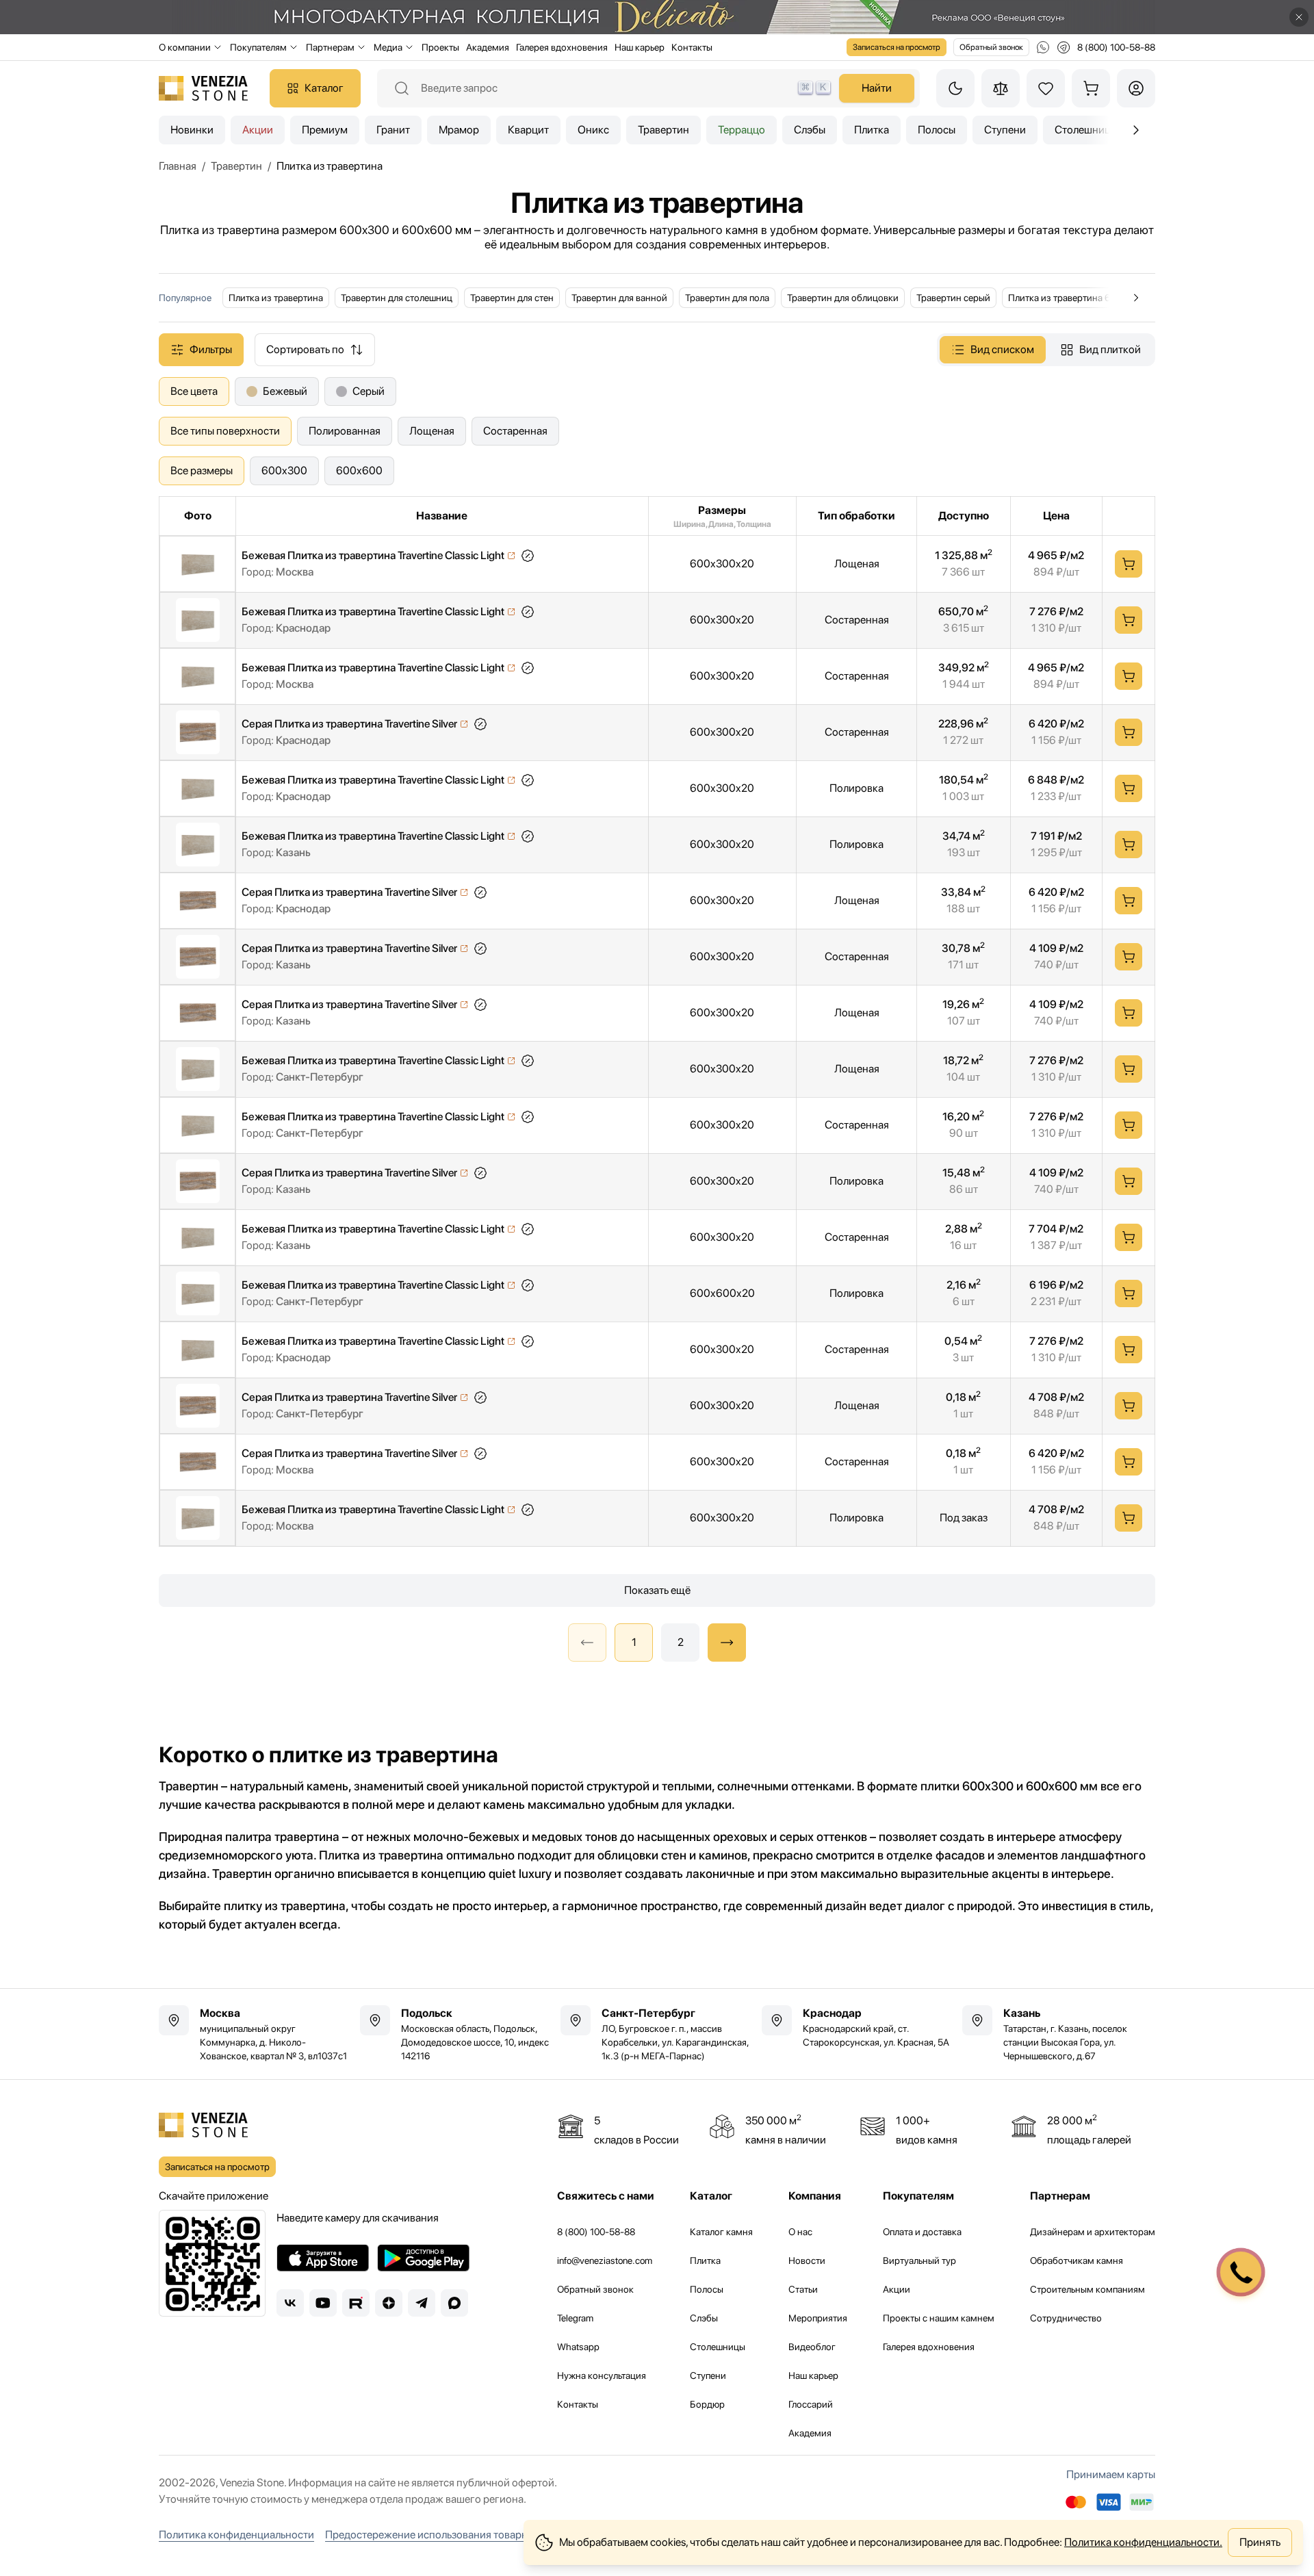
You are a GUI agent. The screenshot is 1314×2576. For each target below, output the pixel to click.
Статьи (803, 2289)
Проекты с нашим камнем (939, 2318)
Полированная (345, 431)
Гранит (393, 130)
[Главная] (203, 88)
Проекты (440, 47)
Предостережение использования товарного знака (450, 2535)
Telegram (575, 2318)
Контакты (692, 47)
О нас (800, 2232)
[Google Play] (423, 2258)
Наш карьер (640, 47)
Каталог (324, 88)
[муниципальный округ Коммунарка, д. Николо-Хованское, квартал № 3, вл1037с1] (255, 2034)
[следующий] (727, 1643)
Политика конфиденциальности (236, 2535)
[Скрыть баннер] (1299, 17)
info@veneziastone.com (605, 2261)
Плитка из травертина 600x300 (1075, 298)
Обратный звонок (991, 47)
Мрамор (459, 130)
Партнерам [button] (330, 47)
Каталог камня (721, 2232)
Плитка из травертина (276, 298)
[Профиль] (1136, 88)
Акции (258, 130)
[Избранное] (1046, 88)
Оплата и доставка (922, 2232)
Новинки (192, 130)
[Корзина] (1091, 88)
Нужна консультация (602, 2375)
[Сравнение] (1001, 88)
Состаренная (515, 431)
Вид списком (1002, 349)
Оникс (593, 130)
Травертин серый (953, 298)
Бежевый (285, 391)
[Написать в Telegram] (1064, 47)
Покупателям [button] (258, 47)
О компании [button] (185, 47)
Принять (1260, 2542)
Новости (807, 2261)
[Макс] (454, 2303)
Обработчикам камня (1077, 2261)
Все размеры (202, 471)
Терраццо (742, 130)
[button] (528, 556)
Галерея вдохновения (562, 47)
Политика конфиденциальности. (1143, 2542)
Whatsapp (578, 2347)
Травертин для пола (727, 298)
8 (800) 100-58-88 (596, 2232)
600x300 (284, 471)
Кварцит (528, 130)
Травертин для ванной (619, 298)
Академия (488, 47)
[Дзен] (389, 2303)
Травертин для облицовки (843, 298)
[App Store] (323, 2258)
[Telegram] (422, 2303)
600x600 (359, 471)
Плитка (872, 130)
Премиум (325, 130)
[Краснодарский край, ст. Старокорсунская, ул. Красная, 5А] (858, 2027)
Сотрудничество (1066, 2318)
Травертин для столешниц (397, 298)
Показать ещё (657, 1590)
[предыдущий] (1136, 130)
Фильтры (211, 349)
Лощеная (432, 431)
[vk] (290, 2303)
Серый (369, 391)
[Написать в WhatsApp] (1043, 47)
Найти (877, 88)
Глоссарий (811, 2404)
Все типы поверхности (225, 431)
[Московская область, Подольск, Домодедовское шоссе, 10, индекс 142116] (456, 2034)
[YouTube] (323, 2303)
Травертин (664, 130)
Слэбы (810, 130)
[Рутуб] (356, 2303)
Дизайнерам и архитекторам (1093, 2232)
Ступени (1005, 130)
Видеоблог (812, 2347)
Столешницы (718, 2347)
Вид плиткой (1110, 349)
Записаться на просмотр (897, 47)
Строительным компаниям (1087, 2289)
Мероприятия (818, 2318)
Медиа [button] (388, 47)
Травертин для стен (512, 298)
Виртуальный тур (919, 2261)
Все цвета (194, 391)
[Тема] (955, 88)
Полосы (937, 130)
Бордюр (707, 2404)
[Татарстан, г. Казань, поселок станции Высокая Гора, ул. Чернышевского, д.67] (1059, 2034)
